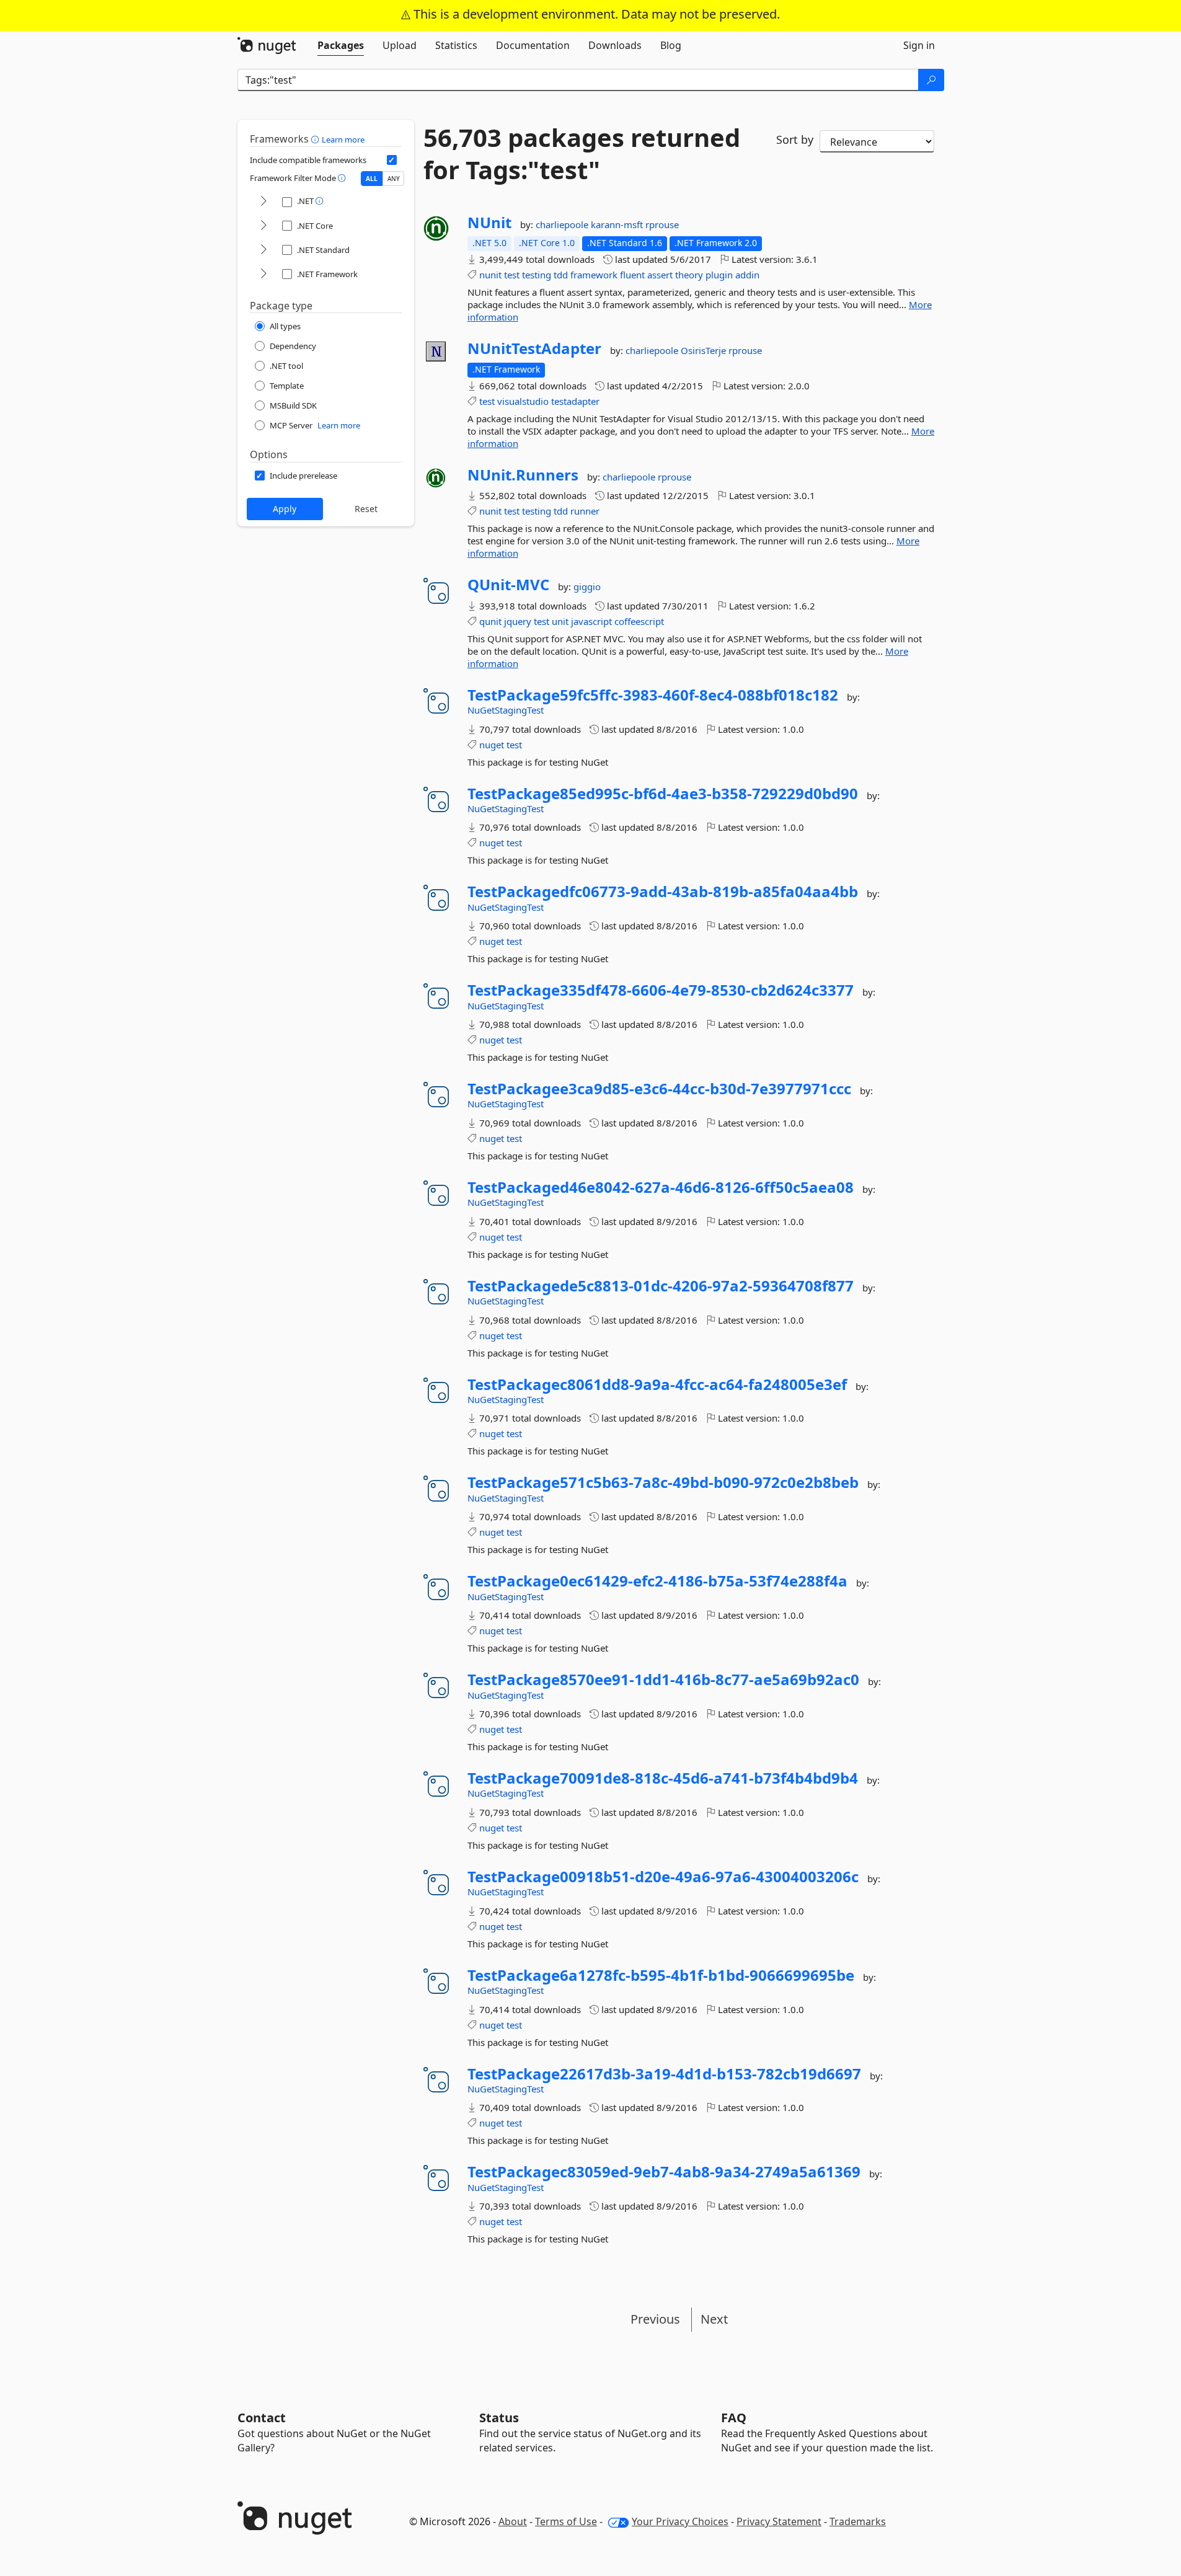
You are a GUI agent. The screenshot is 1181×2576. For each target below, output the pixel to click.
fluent (632, 275)
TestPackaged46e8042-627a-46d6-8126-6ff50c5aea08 (661, 1187)
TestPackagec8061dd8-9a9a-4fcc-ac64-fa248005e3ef (657, 1384)
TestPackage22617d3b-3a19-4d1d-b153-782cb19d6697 (664, 2074)
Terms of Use (566, 2521)
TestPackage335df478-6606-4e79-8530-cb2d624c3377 (661, 990)
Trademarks (858, 2521)
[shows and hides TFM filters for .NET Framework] (263, 274)
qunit (490, 621)
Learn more (343, 139)
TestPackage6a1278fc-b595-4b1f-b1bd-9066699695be (661, 1975)
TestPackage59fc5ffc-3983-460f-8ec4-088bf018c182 (653, 695)
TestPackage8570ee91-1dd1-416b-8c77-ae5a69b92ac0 (663, 1680)
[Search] (931, 80)
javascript (591, 621)
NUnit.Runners (523, 475)
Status (499, 2418)
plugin (719, 275)
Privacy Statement (779, 2521)
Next (714, 2319)
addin (747, 275)
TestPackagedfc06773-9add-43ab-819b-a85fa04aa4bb (663, 892)
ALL (372, 179)
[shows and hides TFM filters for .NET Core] (263, 226)
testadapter (575, 401)
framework (594, 275)
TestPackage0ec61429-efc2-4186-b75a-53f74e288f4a (657, 1581)
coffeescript (639, 621)
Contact (262, 2418)
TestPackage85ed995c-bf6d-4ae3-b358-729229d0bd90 (663, 794)
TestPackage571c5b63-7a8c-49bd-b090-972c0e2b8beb (663, 1482)
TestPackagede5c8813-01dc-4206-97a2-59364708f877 (661, 1286)
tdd (561, 275)
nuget (492, 745)
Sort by (795, 139)
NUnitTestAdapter (534, 348)
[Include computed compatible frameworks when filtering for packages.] (392, 160)
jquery (518, 621)
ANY (394, 179)
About (513, 2521)
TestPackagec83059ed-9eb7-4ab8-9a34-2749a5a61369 (664, 2172)
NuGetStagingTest (506, 710)
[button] (316, 139)
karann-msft (618, 224)
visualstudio (523, 401)
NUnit (489, 223)
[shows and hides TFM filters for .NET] (263, 202)
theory (689, 275)
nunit (490, 275)
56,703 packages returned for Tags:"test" (582, 154)
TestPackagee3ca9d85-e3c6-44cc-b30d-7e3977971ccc (659, 1089)
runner (585, 511)
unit (560, 621)
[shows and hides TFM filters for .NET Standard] (263, 250)
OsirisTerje (705, 350)
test (512, 275)
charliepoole (563, 224)
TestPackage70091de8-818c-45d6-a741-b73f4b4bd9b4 (663, 1778)
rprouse (662, 224)
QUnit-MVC (508, 585)
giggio (587, 586)
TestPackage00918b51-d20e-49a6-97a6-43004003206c (663, 1877)
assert (660, 275)
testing (537, 275)
